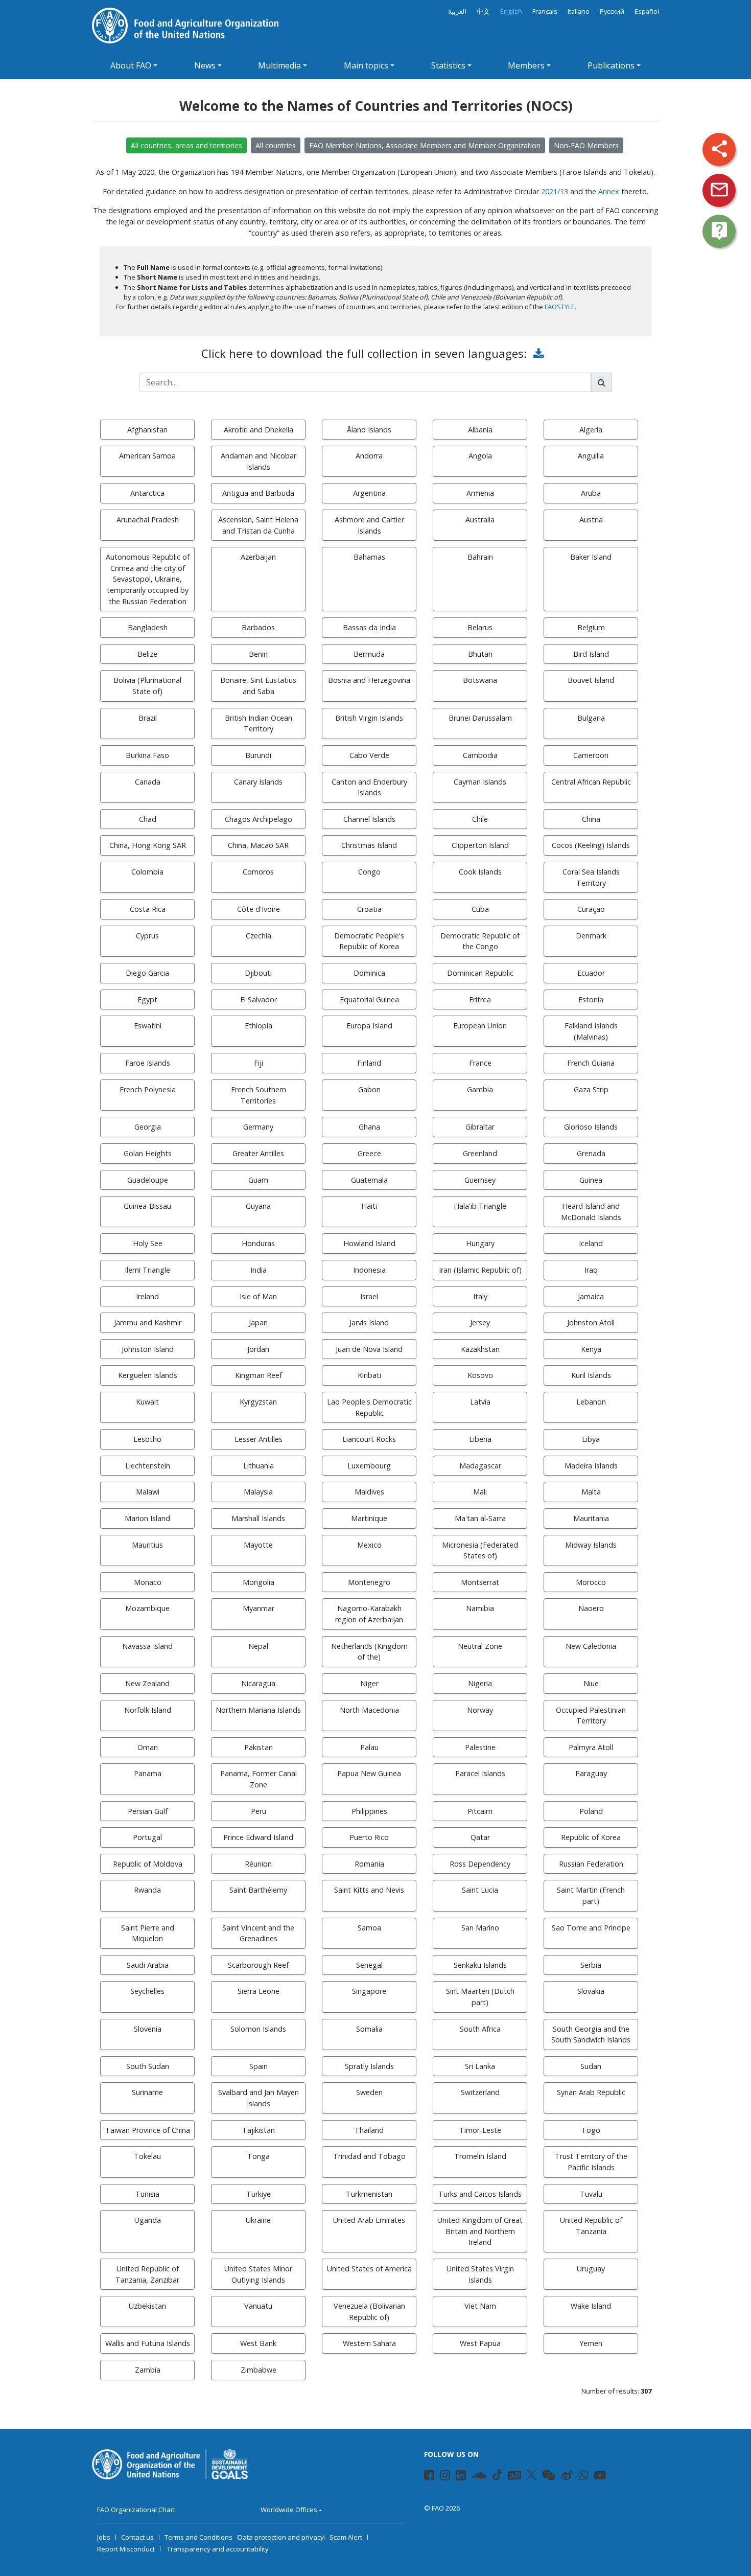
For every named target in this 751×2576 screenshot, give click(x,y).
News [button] (205, 65)
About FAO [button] (131, 65)
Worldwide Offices (289, 2510)
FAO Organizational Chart (136, 2510)
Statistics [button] (448, 65)
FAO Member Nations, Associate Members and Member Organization (425, 145)
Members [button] (526, 65)
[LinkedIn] (461, 2477)
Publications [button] (611, 65)
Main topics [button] (366, 65)
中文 (483, 11)
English (511, 11)
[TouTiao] (514, 2475)
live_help (719, 231)
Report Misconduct (126, 2549)
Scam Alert (346, 2537)
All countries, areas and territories (186, 145)
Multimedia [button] (279, 65)
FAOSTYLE (560, 307)
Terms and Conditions (198, 2537)
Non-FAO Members (586, 145)
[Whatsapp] (583, 2477)
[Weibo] (567, 2477)
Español (647, 11)
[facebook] (429, 2477)
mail (719, 190)
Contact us (137, 2537)
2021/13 (555, 191)
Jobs (104, 2537)
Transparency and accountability (218, 2549)
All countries (276, 145)
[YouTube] (600, 2477)
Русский (612, 11)
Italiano (579, 11)
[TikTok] (497, 2475)
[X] (532, 2475)
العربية (457, 11)
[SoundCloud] (479, 2477)
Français (545, 11)
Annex (609, 191)
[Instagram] (445, 2477)
